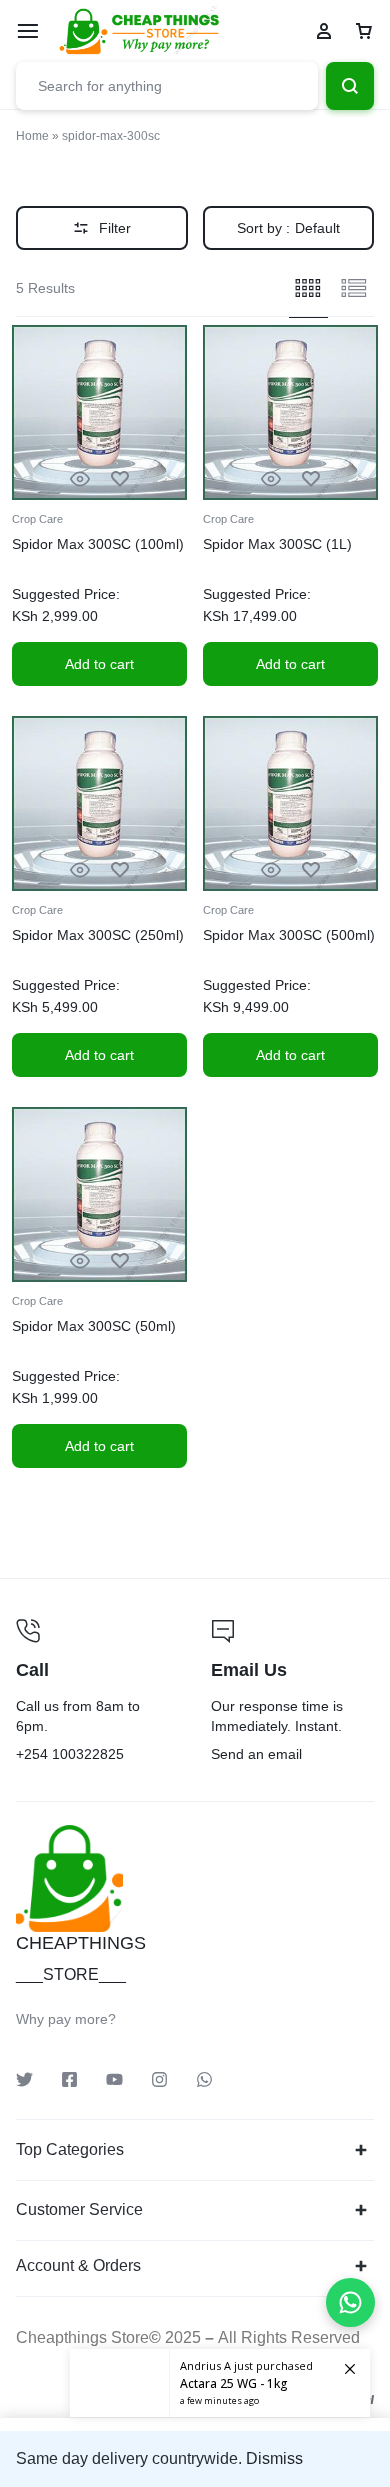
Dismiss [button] (274, 2458)
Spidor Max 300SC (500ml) (289, 935)
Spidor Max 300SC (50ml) (94, 1326)
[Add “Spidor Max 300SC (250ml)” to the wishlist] (120, 870)
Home (32, 136)
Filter (115, 228)
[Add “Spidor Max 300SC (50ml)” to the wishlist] (120, 1261)
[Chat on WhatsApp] (350, 2302)
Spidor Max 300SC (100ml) (98, 544)
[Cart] (364, 31)
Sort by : (288, 228)
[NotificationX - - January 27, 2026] (220, 2383)
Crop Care (37, 519)
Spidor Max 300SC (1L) (277, 544)
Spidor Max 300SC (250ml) (98, 935)
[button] (99, 664)
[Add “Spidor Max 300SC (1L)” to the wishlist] (311, 479)
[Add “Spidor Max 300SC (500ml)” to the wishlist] (311, 870)
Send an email (292, 1693)
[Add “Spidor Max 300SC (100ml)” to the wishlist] (120, 479)
